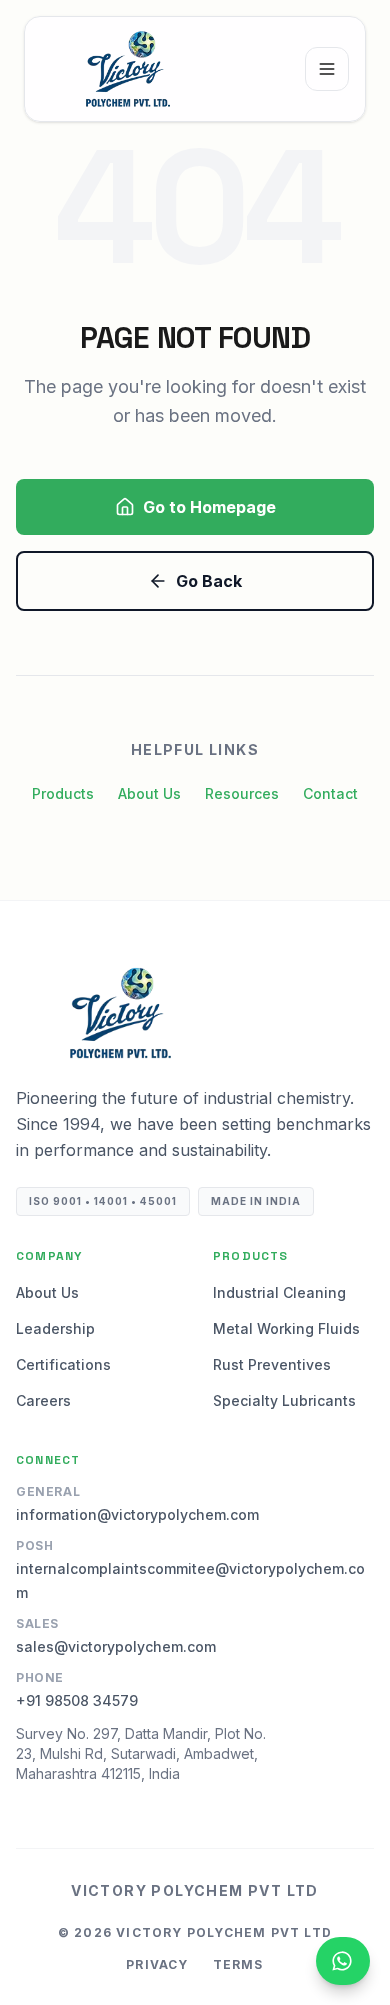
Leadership (55, 1328)
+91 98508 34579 (77, 1700)
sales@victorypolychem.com (116, 1646)
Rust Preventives (272, 1364)
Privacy (157, 1964)
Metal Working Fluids (286, 1328)
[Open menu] (327, 69)
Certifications (63, 1364)
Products (63, 793)
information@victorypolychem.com (137, 1514)
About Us (149, 793)
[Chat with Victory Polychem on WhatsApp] (343, 1961)
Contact (330, 793)
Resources (242, 793)
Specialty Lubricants (284, 1400)
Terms (238, 1964)
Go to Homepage (209, 507)
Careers (43, 1400)
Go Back (209, 581)
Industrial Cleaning (279, 1292)
